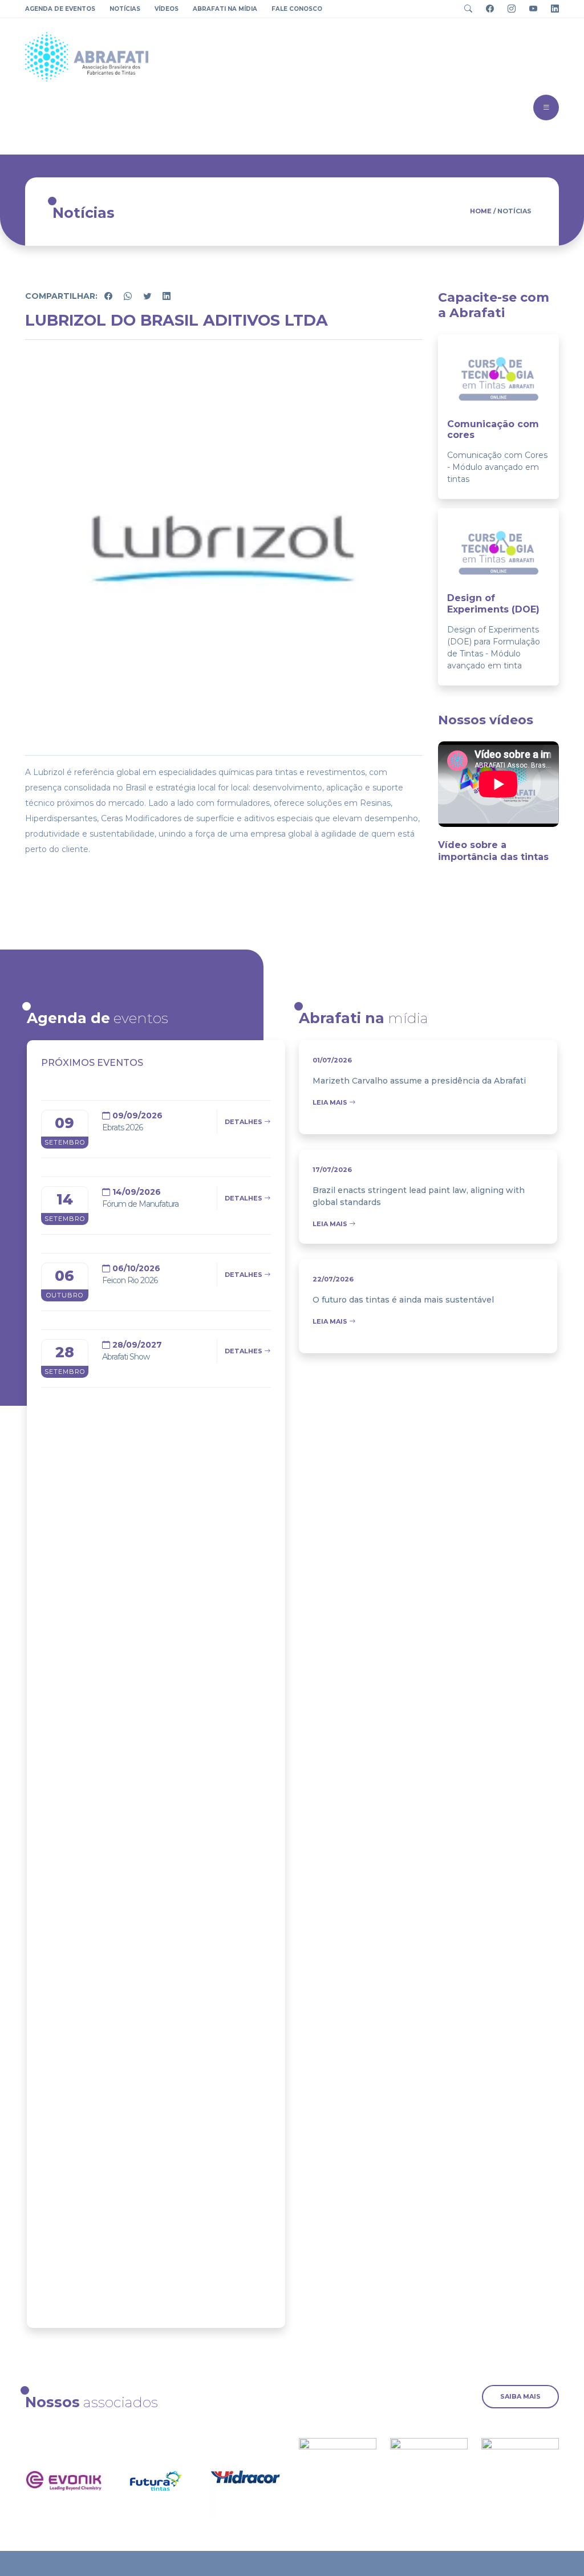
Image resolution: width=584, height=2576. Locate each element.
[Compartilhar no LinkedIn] (167, 296)
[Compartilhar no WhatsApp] (129, 296)
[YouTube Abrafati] (529, 9)
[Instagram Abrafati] (507, 9)
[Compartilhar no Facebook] (109, 296)
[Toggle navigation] (465, 9)
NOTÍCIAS (125, 9)
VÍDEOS (167, 9)
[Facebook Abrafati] (486, 9)
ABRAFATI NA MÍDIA (225, 9)
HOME (481, 211)
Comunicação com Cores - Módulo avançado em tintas (497, 467)
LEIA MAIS (331, 1102)
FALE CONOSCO (297, 9)
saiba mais (520, 2396)
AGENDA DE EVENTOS (60, 9)
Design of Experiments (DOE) (493, 603)
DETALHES (244, 1122)
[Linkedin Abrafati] (551, 9)
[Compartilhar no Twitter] (148, 296)
